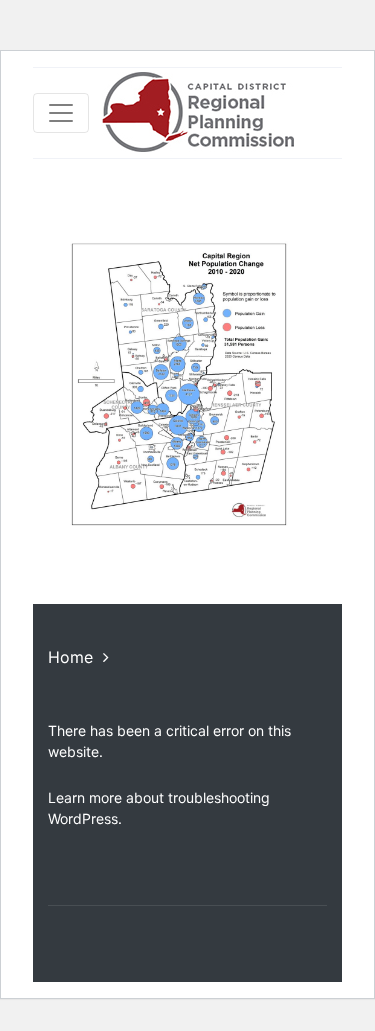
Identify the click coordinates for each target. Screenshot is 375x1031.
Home (70, 657)
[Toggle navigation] (61, 113)
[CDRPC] (197, 113)
